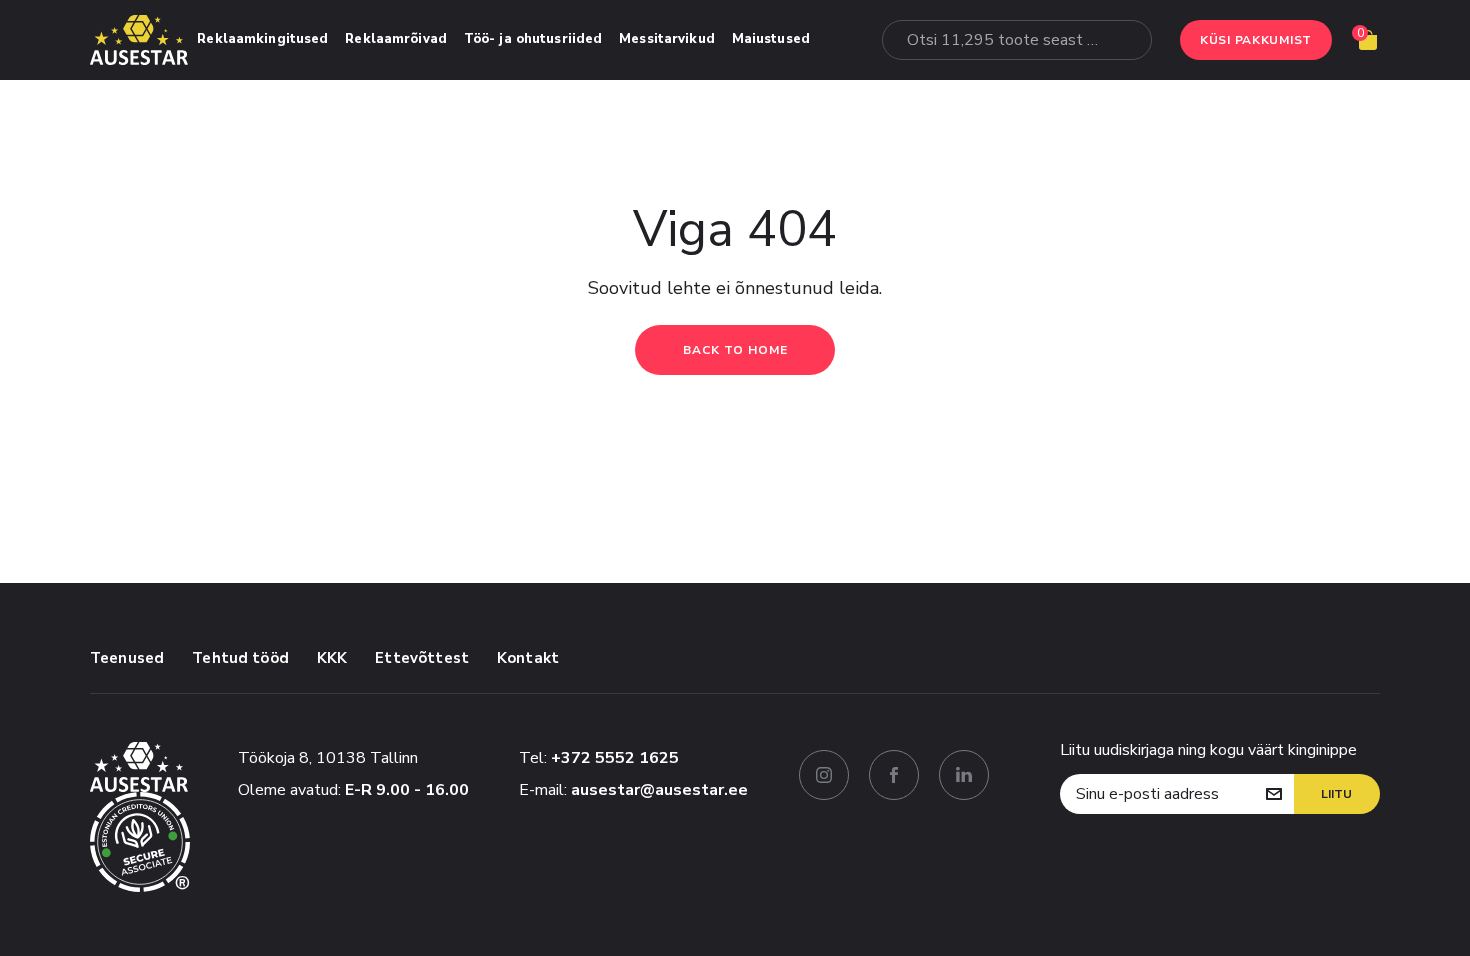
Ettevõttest (422, 658)
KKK (332, 658)
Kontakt (528, 658)
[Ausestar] (139, 40)
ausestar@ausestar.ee (659, 790)
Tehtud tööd (240, 658)
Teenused (127, 658)
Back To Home (735, 350)
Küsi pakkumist (1256, 40)
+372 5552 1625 (615, 758)
